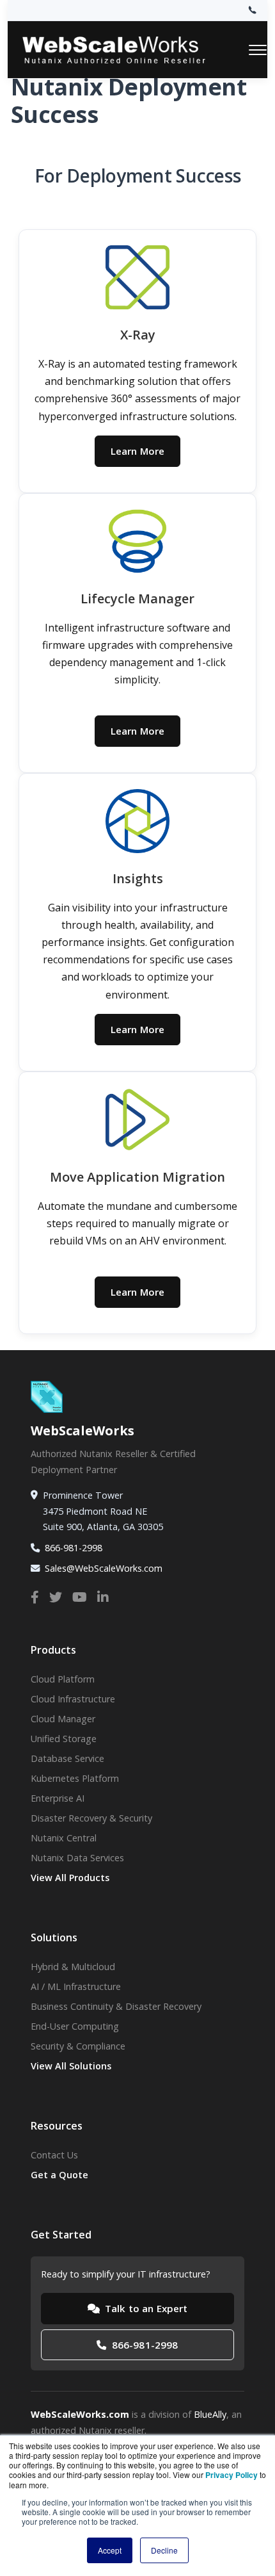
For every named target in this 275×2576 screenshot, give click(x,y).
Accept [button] (110, 2550)
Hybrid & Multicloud (73, 1967)
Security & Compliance (78, 2046)
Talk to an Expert (145, 2308)
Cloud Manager (63, 1719)
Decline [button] (164, 2550)
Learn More (138, 451)
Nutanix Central (64, 1838)
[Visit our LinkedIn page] (103, 1597)
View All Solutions (71, 2066)
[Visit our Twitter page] (56, 1597)
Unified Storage (64, 1739)
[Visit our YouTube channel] (80, 1597)
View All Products (70, 1878)
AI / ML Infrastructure (76, 1986)
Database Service (67, 1758)
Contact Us (54, 2155)
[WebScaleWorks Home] (126, 50)
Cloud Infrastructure (73, 1699)
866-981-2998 (74, 1548)
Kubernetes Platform (75, 1778)
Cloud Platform (63, 1679)
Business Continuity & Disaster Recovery (116, 2006)
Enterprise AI (58, 1798)
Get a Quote (59, 2175)
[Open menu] (258, 50)
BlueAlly (210, 2414)
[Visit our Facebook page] (35, 1597)
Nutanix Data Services (77, 1858)
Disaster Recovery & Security (91, 1818)
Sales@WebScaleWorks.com (104, 1568)
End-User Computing (75, 2026)
